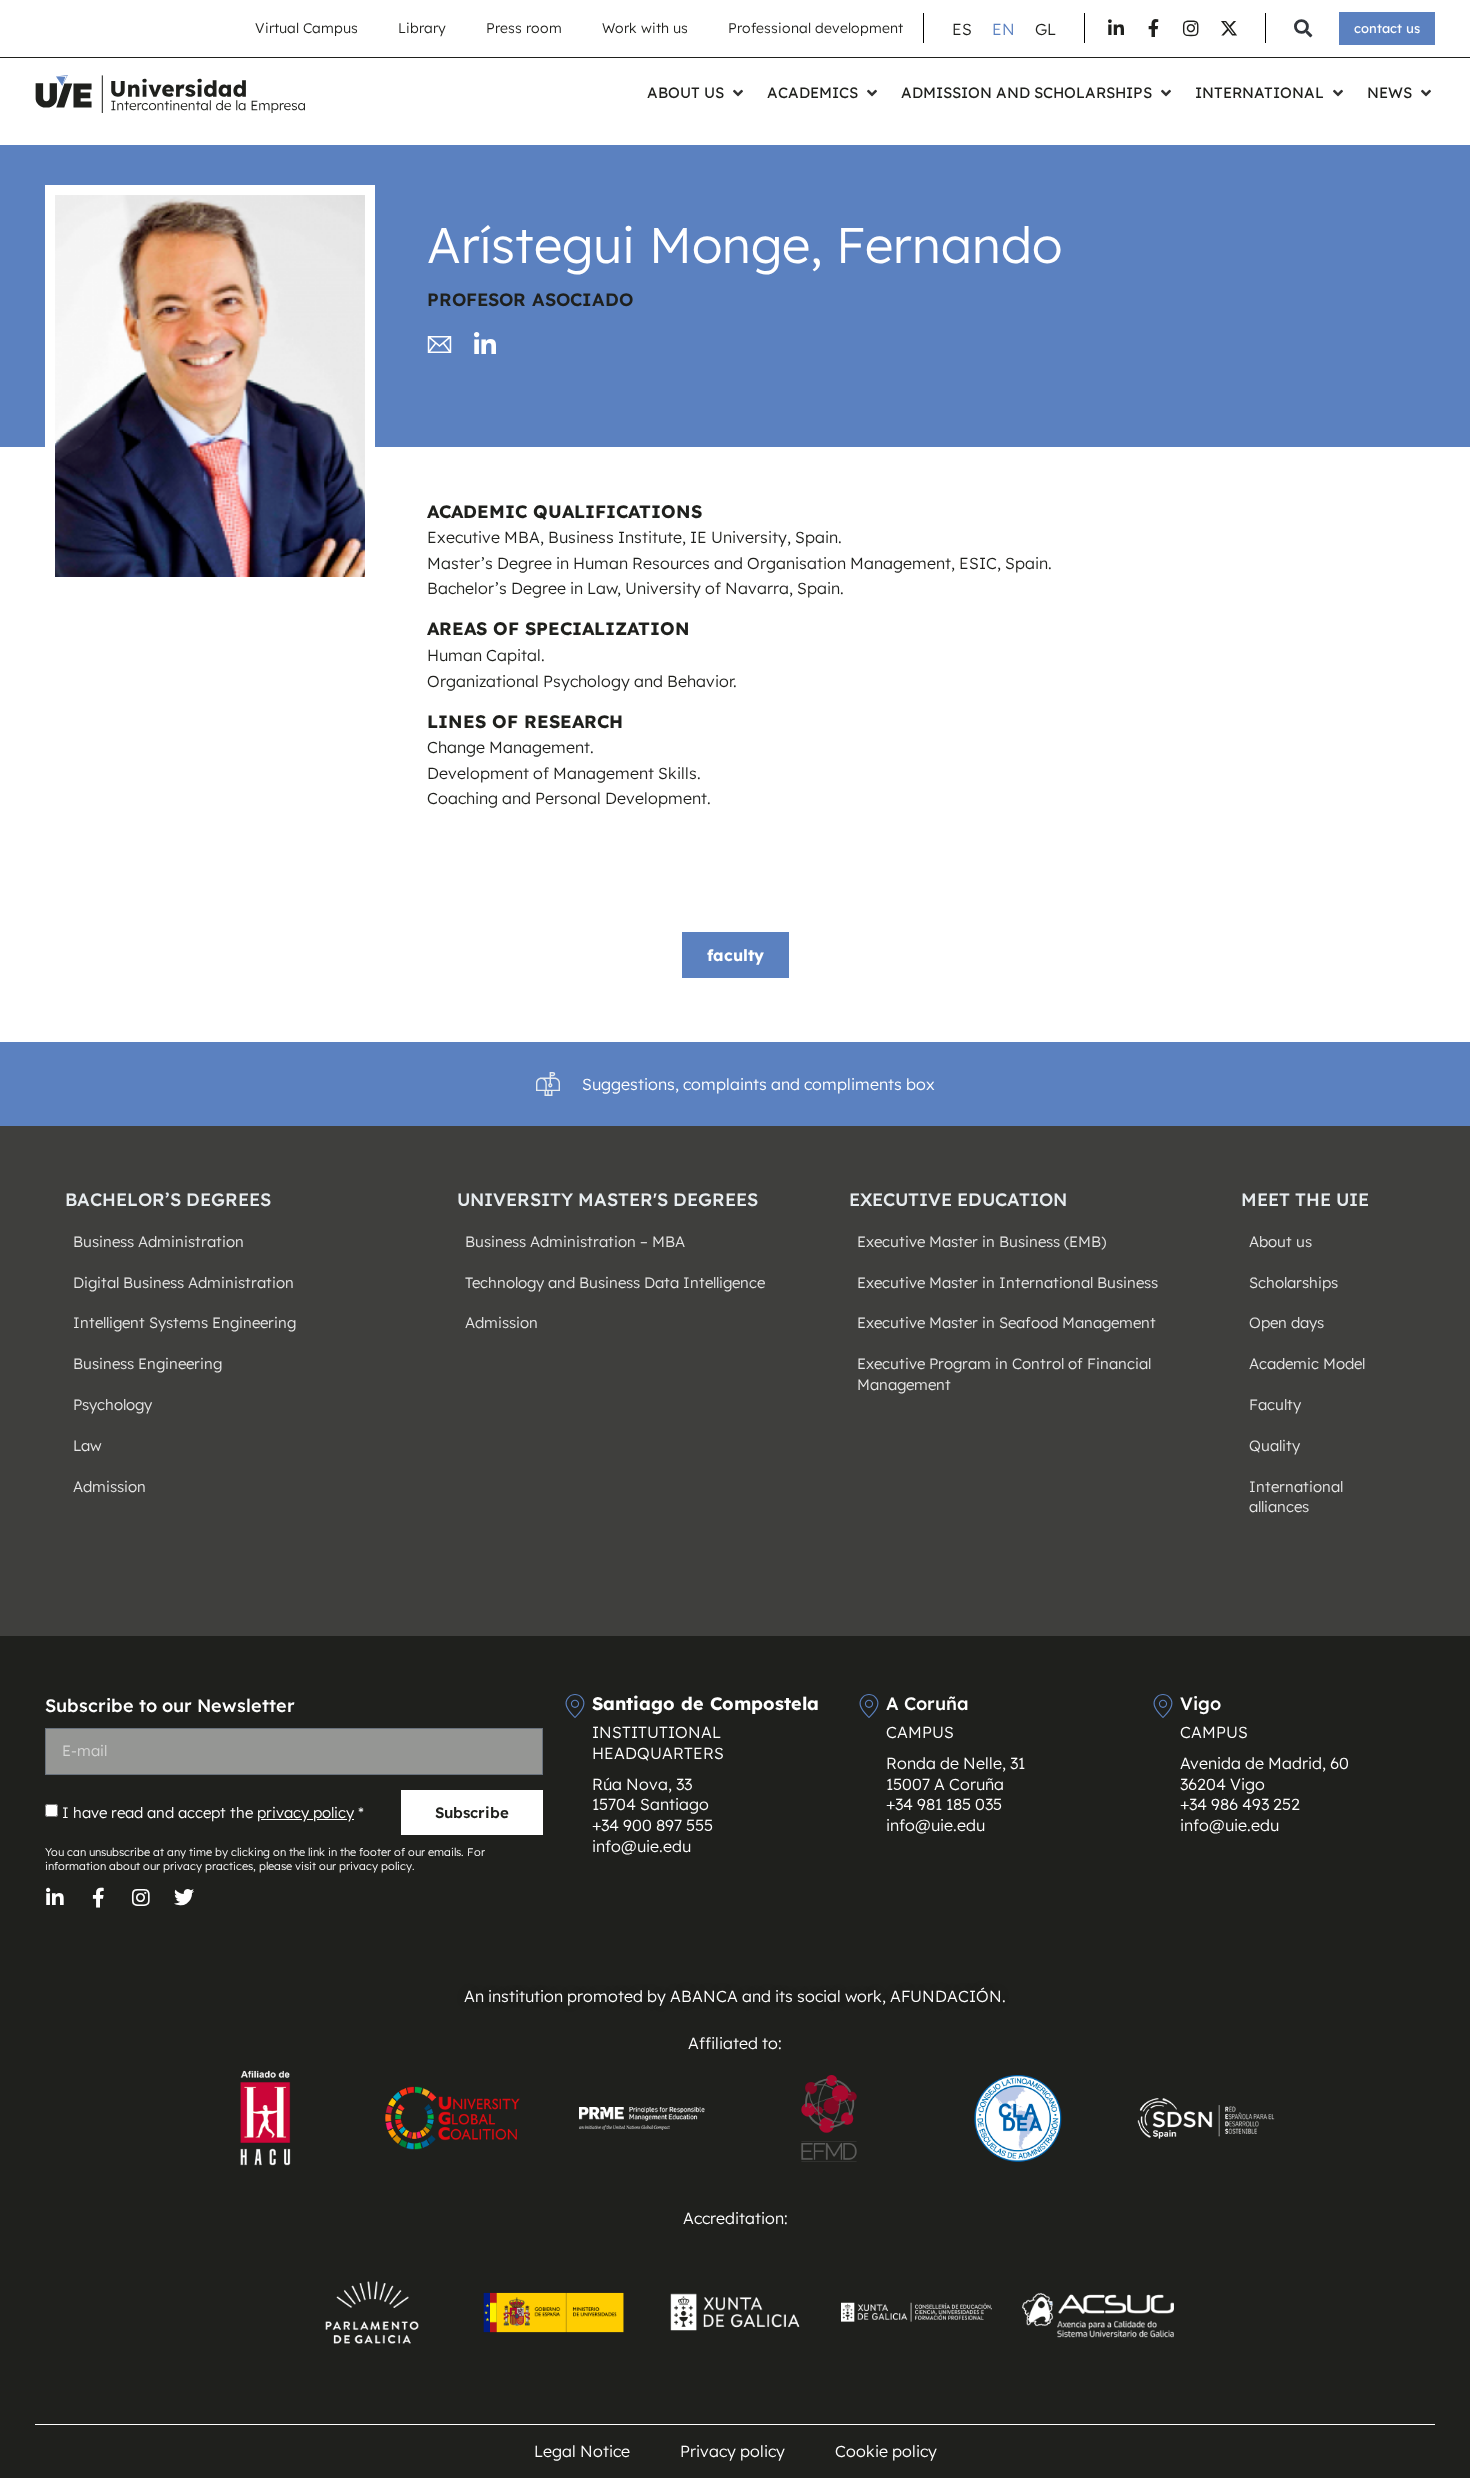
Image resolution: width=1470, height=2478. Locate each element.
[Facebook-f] (98, 1898)
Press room (524, 28)
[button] (1302, 28)
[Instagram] (141, 1898)
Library (422, 28)
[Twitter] (184, 1898)
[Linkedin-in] (55, 1898)
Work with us (645, 28)
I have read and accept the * (213, 1812)
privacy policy (305, 1812)
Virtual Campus (306, 28)
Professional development (815, 28)
